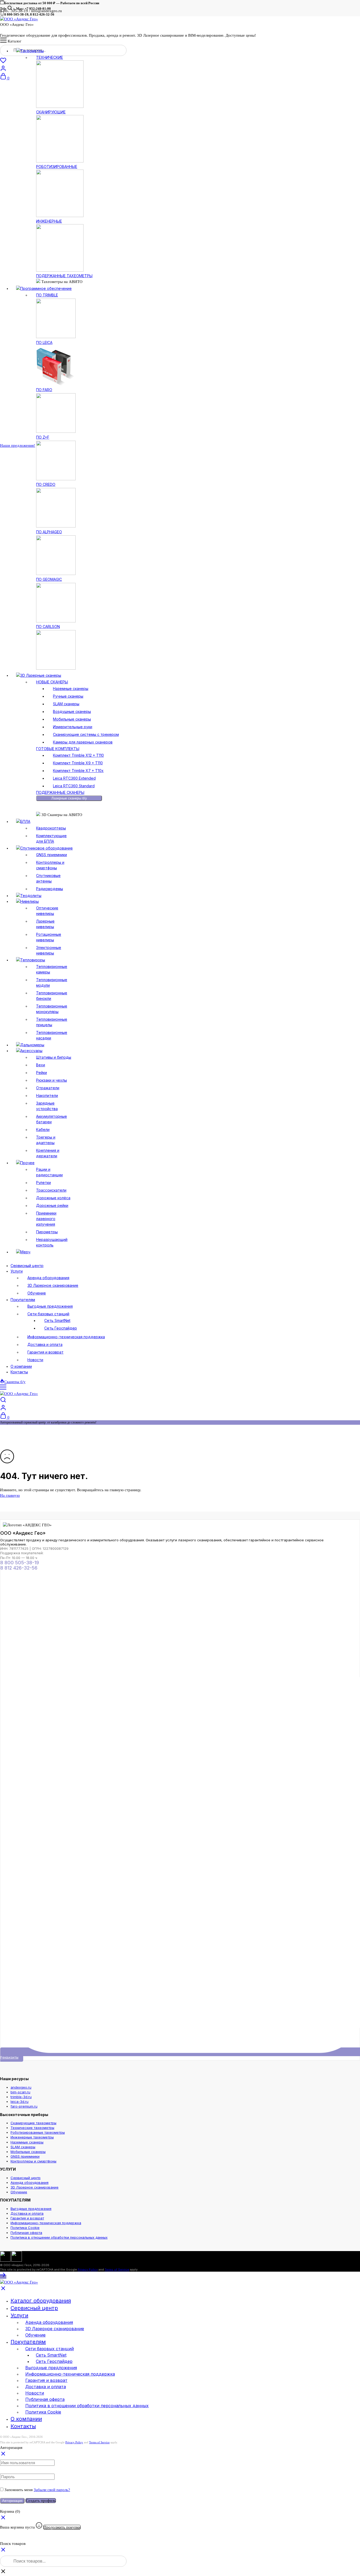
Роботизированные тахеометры (38, 2132)
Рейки (42, 1073)
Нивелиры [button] (30, 901)
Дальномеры (32, 1045)
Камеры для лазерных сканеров (83, 742)
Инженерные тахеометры (32, 2137)
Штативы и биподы (54, 1057)
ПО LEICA (44, 342)
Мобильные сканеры (72, 719)
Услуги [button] (17, 1271)
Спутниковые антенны (48, 878)
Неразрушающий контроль (52, 1242)
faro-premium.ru (24, 2106)
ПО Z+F (43, 437)
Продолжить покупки (62, 2527)
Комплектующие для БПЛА (51, 838)
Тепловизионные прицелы (52, 1022)
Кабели (43, 1129)
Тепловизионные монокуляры (52, 1009)
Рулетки (43, 1183)
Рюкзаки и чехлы (52, 1080)
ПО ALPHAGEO (49, 532)
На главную (10, 1495)
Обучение (37, 1293)
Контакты (19, 1372)
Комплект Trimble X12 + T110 (78, 755)
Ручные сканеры (68, 696)
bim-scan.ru (20, 2092)
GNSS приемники (52, 855)
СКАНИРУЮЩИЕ (51, 112)
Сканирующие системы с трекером (86, 734)
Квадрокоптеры (51, 828)
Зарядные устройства (47, 1106)
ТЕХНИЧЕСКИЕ (50, 57)
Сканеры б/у (15, 1382)
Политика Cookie (25, 2228)
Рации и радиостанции (49, 1172)
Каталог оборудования (41, 2301)
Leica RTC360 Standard (74, 786)
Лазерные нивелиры (45, 924)
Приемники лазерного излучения (46, 1219)
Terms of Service (117, 2270)
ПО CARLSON (48, 627)
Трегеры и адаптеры (46, 1140)
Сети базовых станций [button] (48, 1314)
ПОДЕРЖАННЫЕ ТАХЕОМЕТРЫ (64, 276)
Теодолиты (31, 896)
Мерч (25, 1252)
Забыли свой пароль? (52, 2490)
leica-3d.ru (20, 2102)
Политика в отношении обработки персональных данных (59, 2237)
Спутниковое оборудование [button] (47, 848)
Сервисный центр (27, 1266)
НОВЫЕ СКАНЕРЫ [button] (52, 682)
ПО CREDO (46, 484)
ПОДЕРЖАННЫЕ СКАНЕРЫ (60, 792)
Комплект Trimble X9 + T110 (78, 763)
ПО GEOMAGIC (49, 579)
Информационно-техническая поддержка (66, 1337)
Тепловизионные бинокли (52, 996)
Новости (35, 1360)
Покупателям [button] (23, 1300)
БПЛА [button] (25, 821)
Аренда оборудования (48, 1278)
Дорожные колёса (53, 1198)
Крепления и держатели (48, 1153)
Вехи (41, 1065)
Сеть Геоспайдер (61, 1328)
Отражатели (48, 1088)
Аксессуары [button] (31, 1051)
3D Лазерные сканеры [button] (41, 675)
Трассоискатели (51, 1190)
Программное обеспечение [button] (46, 288)
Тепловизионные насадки (52, 1035)
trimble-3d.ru (21, 2097)
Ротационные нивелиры (49, 937)
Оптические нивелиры (47, 911)
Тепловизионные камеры (52, 969)
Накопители (47, 1095)
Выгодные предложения (50, 1306)
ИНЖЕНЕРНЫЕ (49, 221)
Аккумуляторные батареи (52, 1119)
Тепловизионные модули (52, 982)
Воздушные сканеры (72, 711)
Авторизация (12, 2501)
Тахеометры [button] (32, 51)
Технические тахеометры (32, 2128)
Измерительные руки (73, 727)
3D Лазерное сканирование (53, 1285)
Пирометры (47, 1232)
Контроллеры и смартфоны (50, 865)
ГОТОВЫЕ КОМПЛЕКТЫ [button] (58, 749)
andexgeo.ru (21, 2087)
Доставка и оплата (45, 1344)
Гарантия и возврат (45, 1352)
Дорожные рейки (52, 1205)
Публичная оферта (26, 2233)
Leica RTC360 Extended (74, 778)
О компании (21, 1366)
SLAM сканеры (66, 704)
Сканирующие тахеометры (33, 2123)
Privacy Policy (88, 2270)
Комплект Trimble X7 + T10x (78, 771)
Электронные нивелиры (49, 950)
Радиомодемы (50, 889)
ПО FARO (44, 390)
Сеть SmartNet (57, 1320)
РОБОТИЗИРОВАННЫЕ (57, 167)
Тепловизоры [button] (33, 960)
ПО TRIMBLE (47, 295)
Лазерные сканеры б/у (69, 798)
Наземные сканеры (71, 689)
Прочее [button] (27, 1163)
